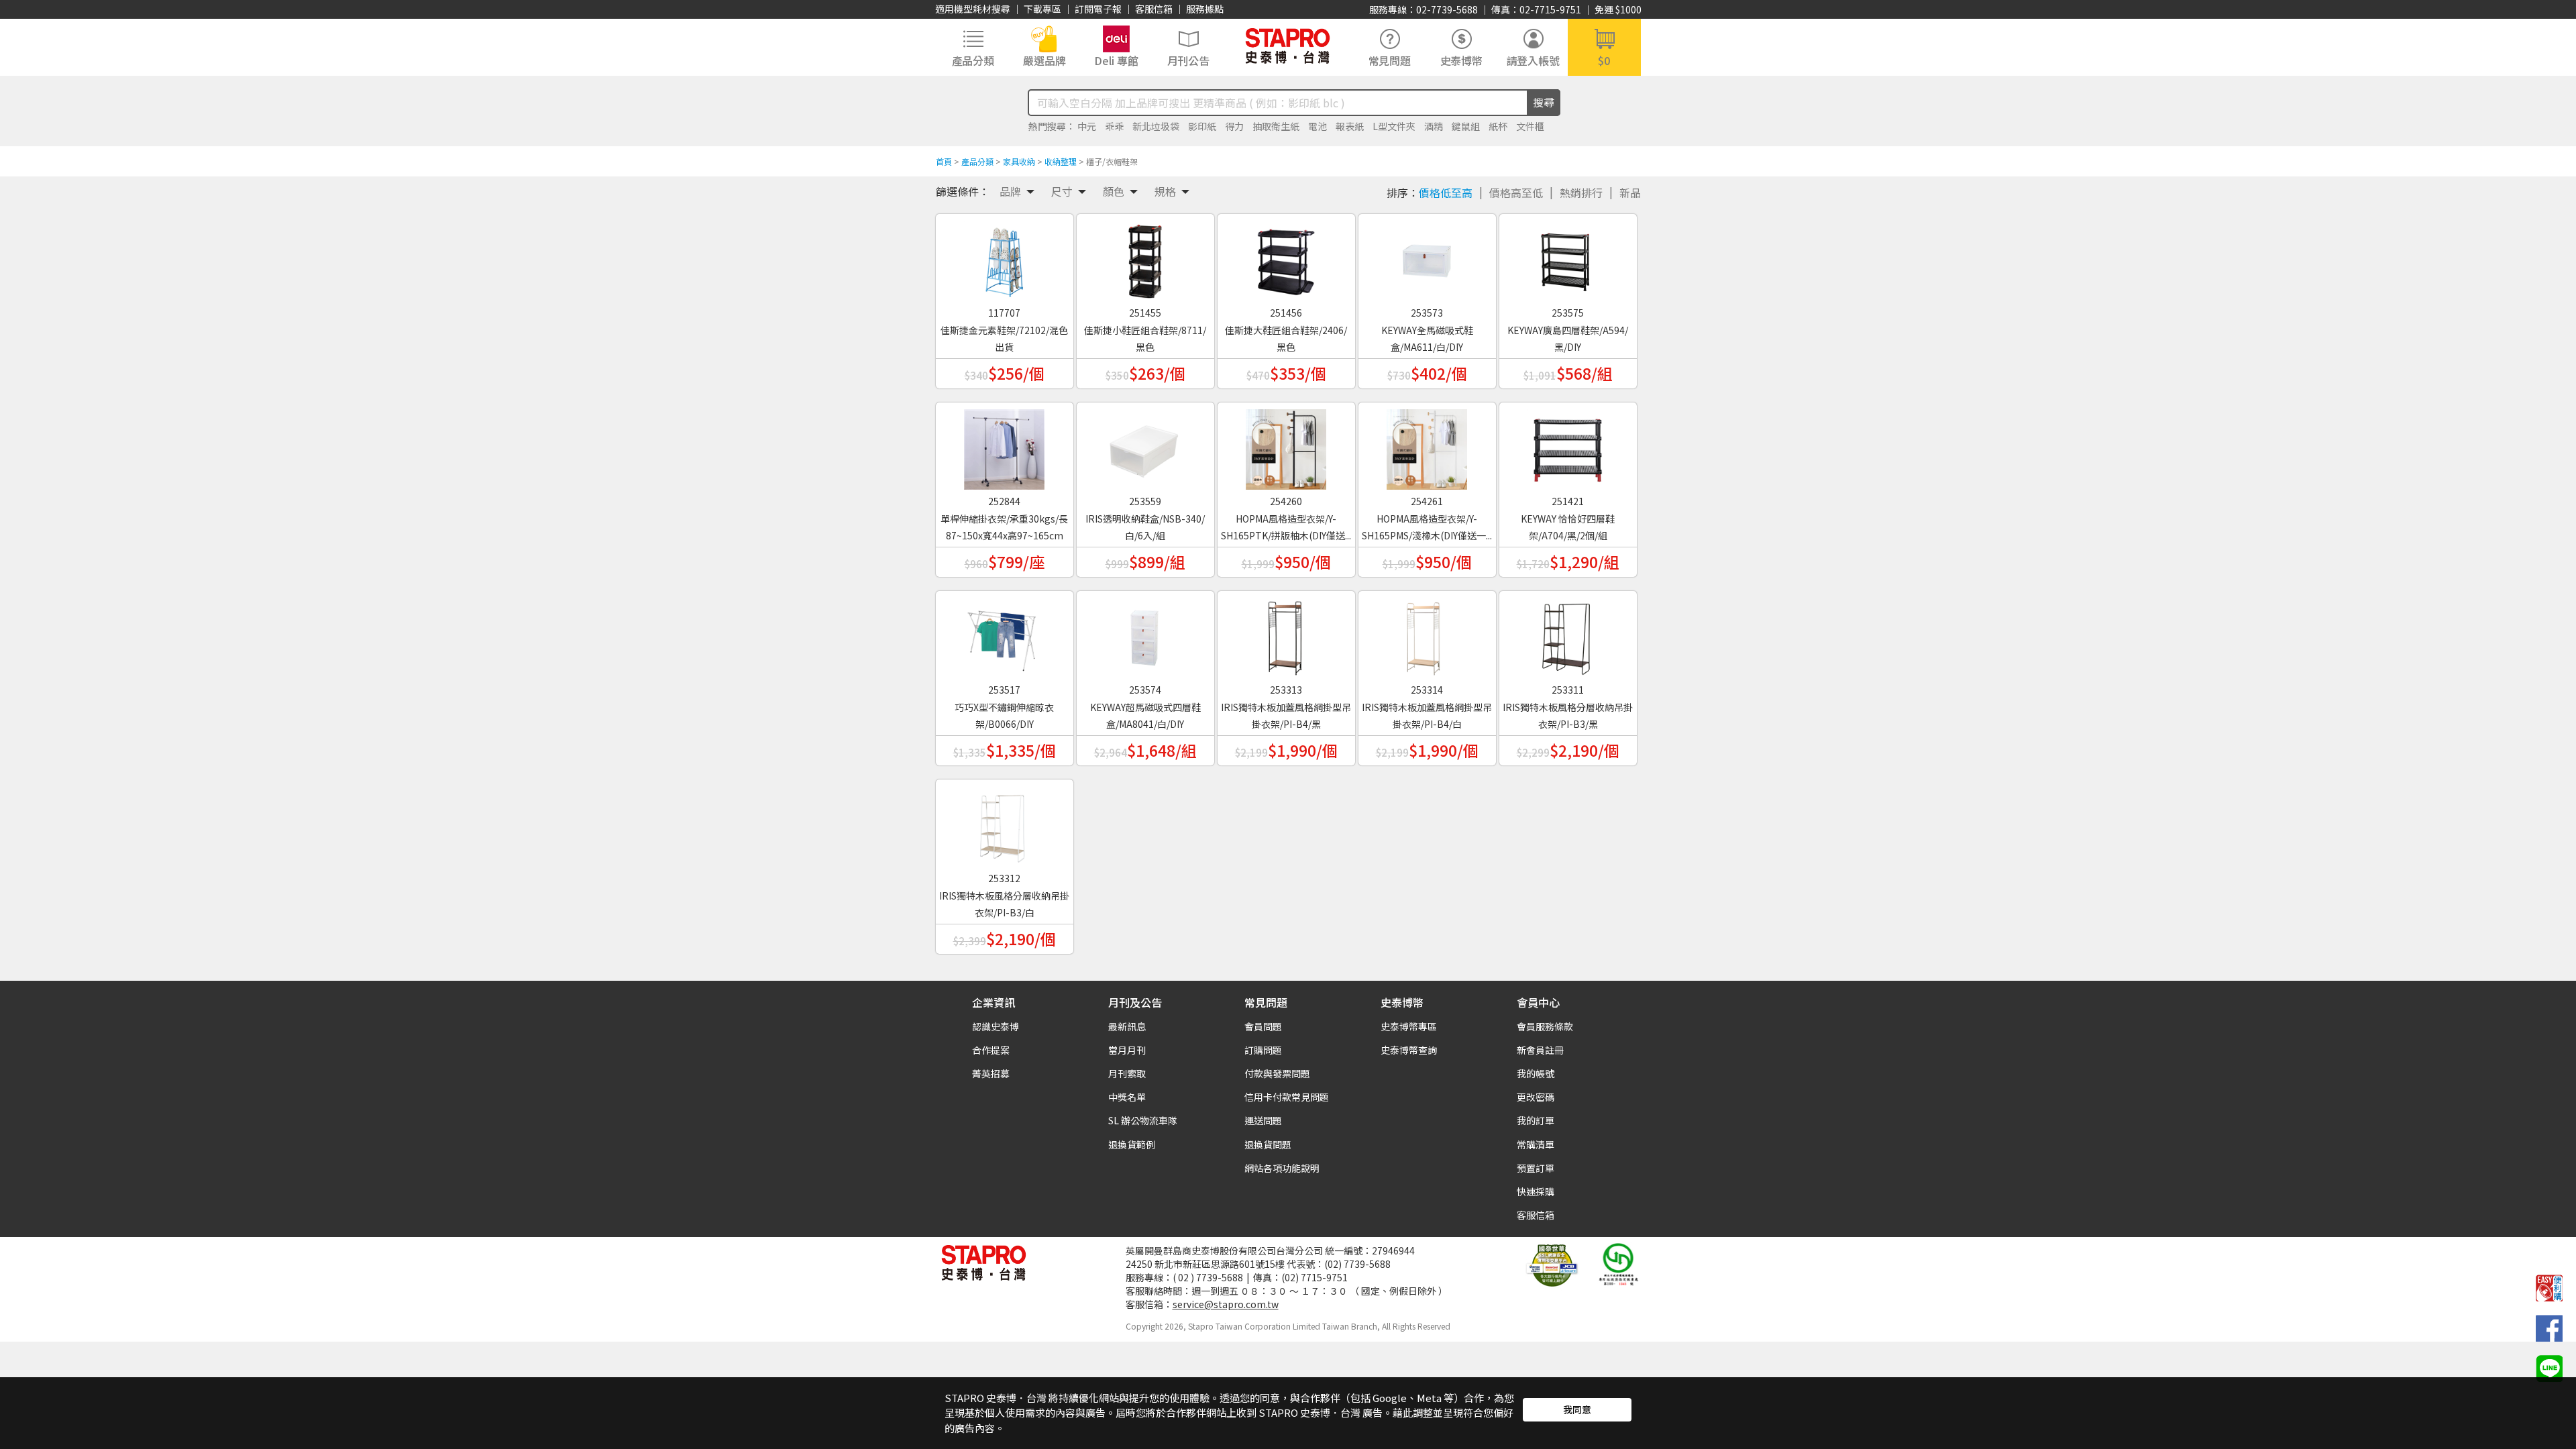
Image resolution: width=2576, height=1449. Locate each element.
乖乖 (1114, 126)
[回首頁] (1288, 46)
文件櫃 (1530, 126)
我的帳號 (1536, 1073)
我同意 (1577, 1409)
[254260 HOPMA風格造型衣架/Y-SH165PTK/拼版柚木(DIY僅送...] (1286, 445)
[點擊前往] (2549, 1367)
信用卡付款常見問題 (1287, 1097)
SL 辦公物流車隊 (1143, 1120)
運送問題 (1263, 1120)
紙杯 (1498, 126)
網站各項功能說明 (1282, 1168)
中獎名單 (1127, 1097)
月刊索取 (1127, 1073)
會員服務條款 (1545, 1026)
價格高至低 (1516, 193)
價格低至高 (1446, 193)
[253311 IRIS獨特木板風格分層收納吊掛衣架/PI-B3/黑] (1568, 633)
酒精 (1434, 126)
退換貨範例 (1132, 1144)
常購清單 (1536, 1144)
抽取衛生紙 (1276, 126)
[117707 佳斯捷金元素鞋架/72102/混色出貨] (1004, 256)
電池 (1318, 126)
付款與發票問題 (1277, 1073)
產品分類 (977, 161)
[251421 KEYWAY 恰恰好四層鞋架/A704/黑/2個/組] (1568, 445)
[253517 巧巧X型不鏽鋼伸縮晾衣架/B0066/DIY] (1004, 633)
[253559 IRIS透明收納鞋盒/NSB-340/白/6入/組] (1145, 445)
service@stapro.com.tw (1226, 1304)
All (1386, 1326)
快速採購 (1536, 1191)
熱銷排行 (1581, 193)
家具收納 (1019, 161)
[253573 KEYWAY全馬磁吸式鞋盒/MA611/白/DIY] (1427, 256)
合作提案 (991, 1050)
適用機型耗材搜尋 (973, 9)
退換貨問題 (1268, 1144)
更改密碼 (1536, 1097)
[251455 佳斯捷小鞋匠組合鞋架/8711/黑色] (1145, 256)
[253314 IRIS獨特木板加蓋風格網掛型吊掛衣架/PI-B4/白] (1427, 633)
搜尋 (1544, 102)
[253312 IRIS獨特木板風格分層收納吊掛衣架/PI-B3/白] (1004, 822)
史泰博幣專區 (1409, 1026)
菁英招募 (991, 1073)
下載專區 (1042, 9)
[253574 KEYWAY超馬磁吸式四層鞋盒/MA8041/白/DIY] (1145, 633)
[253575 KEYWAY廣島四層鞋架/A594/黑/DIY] (1568, 256)
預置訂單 (1536, 1168)
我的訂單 (1536, 1120)
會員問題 (1263, 1026)
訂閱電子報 (1098, 9)
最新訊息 (1127, 1026)
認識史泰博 (996, 1026)
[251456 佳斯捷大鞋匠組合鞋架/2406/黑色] (1286, 256)
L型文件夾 (1394, 126)
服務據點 (1205, 9)
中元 (1087, 126)
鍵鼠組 (1466, 126)
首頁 (944, 161)
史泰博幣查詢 (1409, 1050)
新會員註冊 (1540, 1050)
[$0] (1604, 46)
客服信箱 (1154, 9)
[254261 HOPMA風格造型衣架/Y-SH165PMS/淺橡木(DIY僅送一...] (1427, 445)
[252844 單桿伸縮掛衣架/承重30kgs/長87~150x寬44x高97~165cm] (1004, 445)
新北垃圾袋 (1156, 126)
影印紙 (1202, 126)
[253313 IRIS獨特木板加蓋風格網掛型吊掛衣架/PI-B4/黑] (1286, 633)
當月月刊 (1127, 1050)
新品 (1630, 193)
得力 (1234, 126)
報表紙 (1350, 126)
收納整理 (1061, 161)
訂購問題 (1263, 1050)
